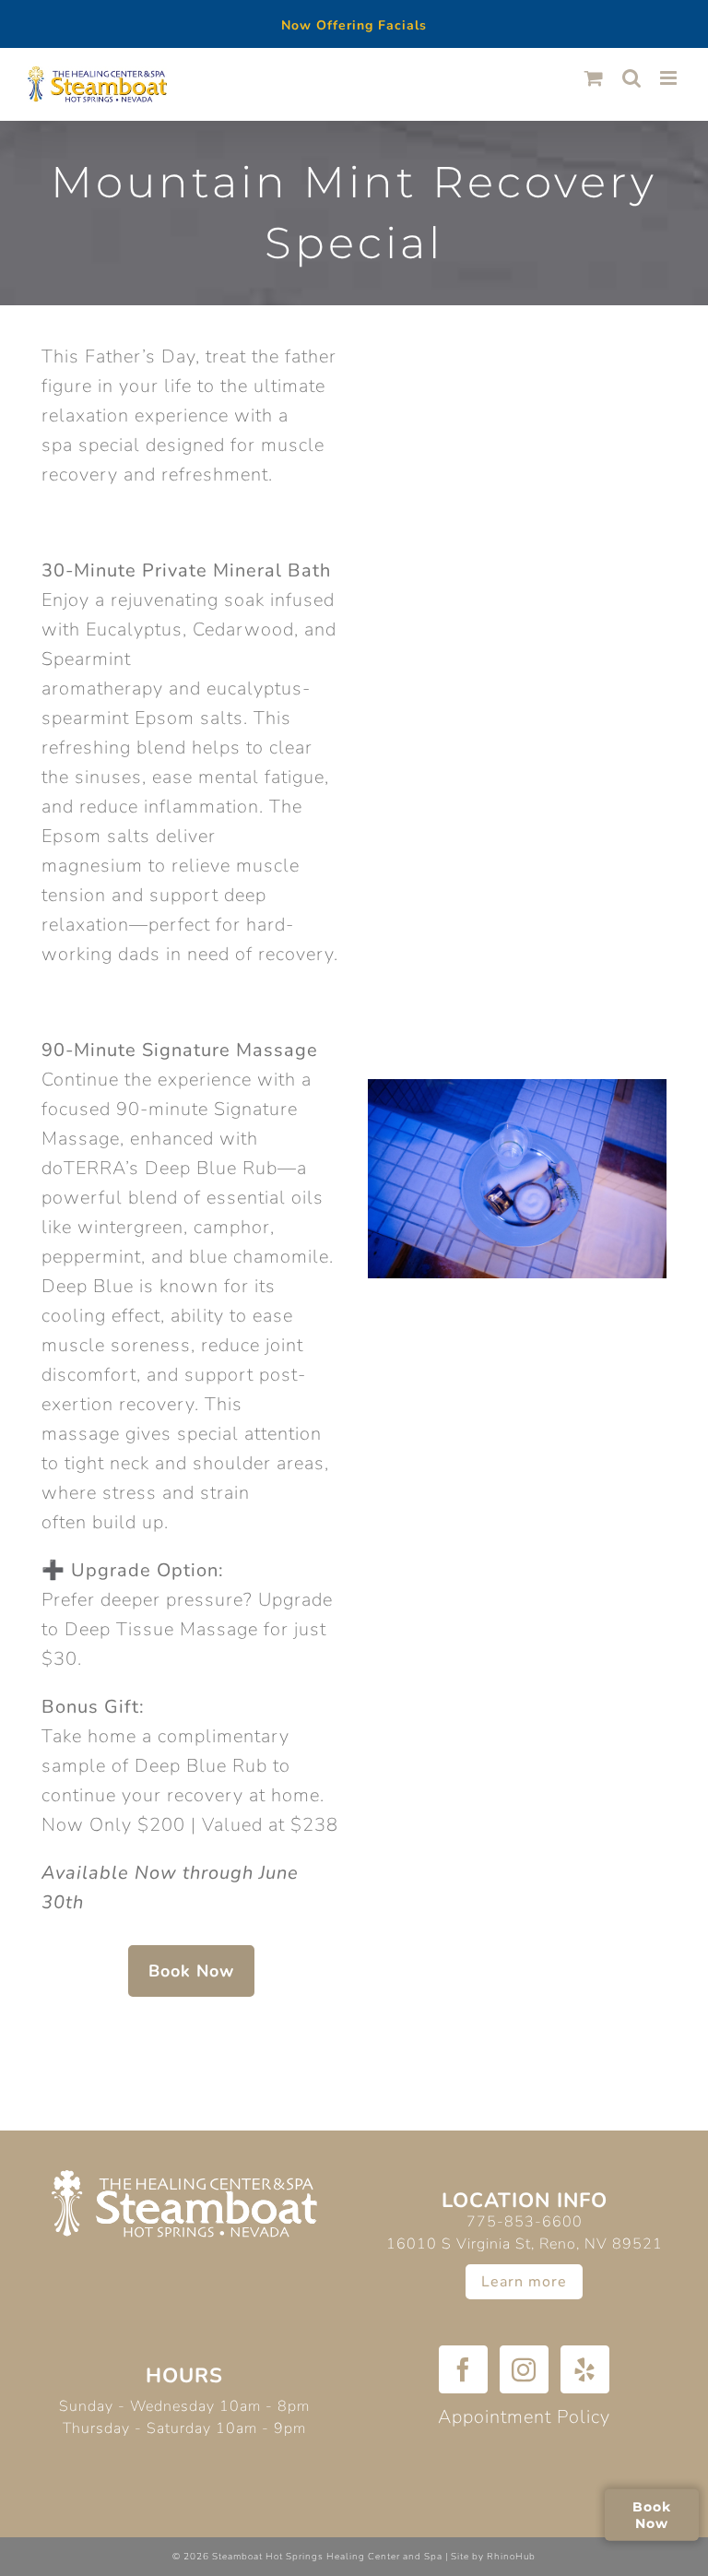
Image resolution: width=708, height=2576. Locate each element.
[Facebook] (463, 2369)
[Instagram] (524, 2369)
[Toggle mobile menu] (670, 78)
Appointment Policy (524, 2417)
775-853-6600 (525, 2222)
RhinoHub (511, 2557)
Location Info (525, 2201)
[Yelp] (585, 2369)
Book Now (652, 2514)
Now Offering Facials (354, 25)
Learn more (524, 2282)
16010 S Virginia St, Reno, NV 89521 (525, 2244)
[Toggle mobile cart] (594, 78)
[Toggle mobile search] (632, 78)
